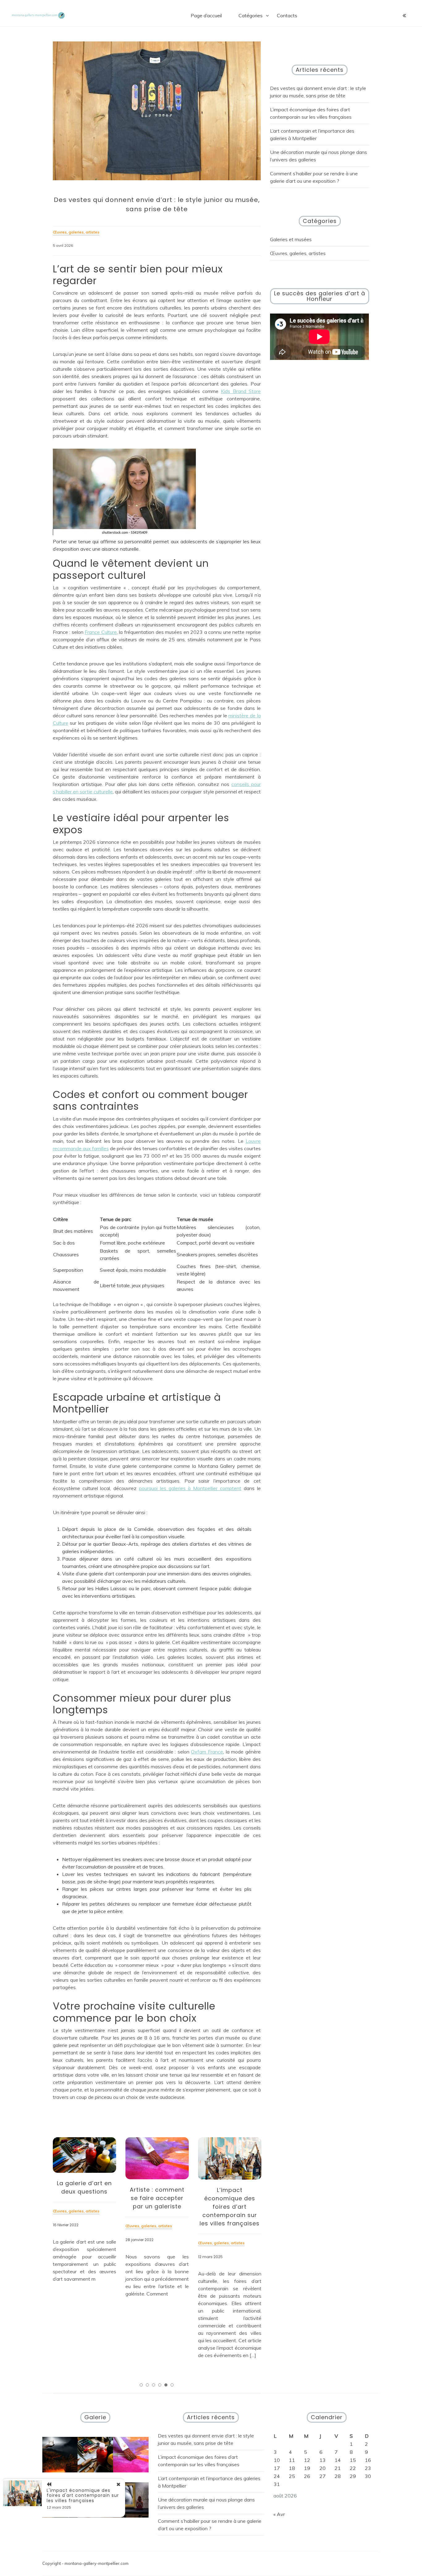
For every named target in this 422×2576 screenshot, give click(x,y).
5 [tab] (166, 2385)
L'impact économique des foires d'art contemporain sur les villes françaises (83, 2496)
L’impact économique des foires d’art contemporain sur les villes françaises (230, 2207)
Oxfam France (207, 1752)
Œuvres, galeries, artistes (298, 253)
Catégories (251, 15)
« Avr (279, 2514)
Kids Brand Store (241, 391)
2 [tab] (147, 2385)
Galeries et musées (291, 239)
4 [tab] (160, 2385)
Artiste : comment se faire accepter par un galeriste (157, 2198)
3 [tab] (154, 2385)
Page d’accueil (206, 15)
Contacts (287, 15)
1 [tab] (141, 2385)
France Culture (101, 632)
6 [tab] (172, 2385)
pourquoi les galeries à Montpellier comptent (190, 1488)
